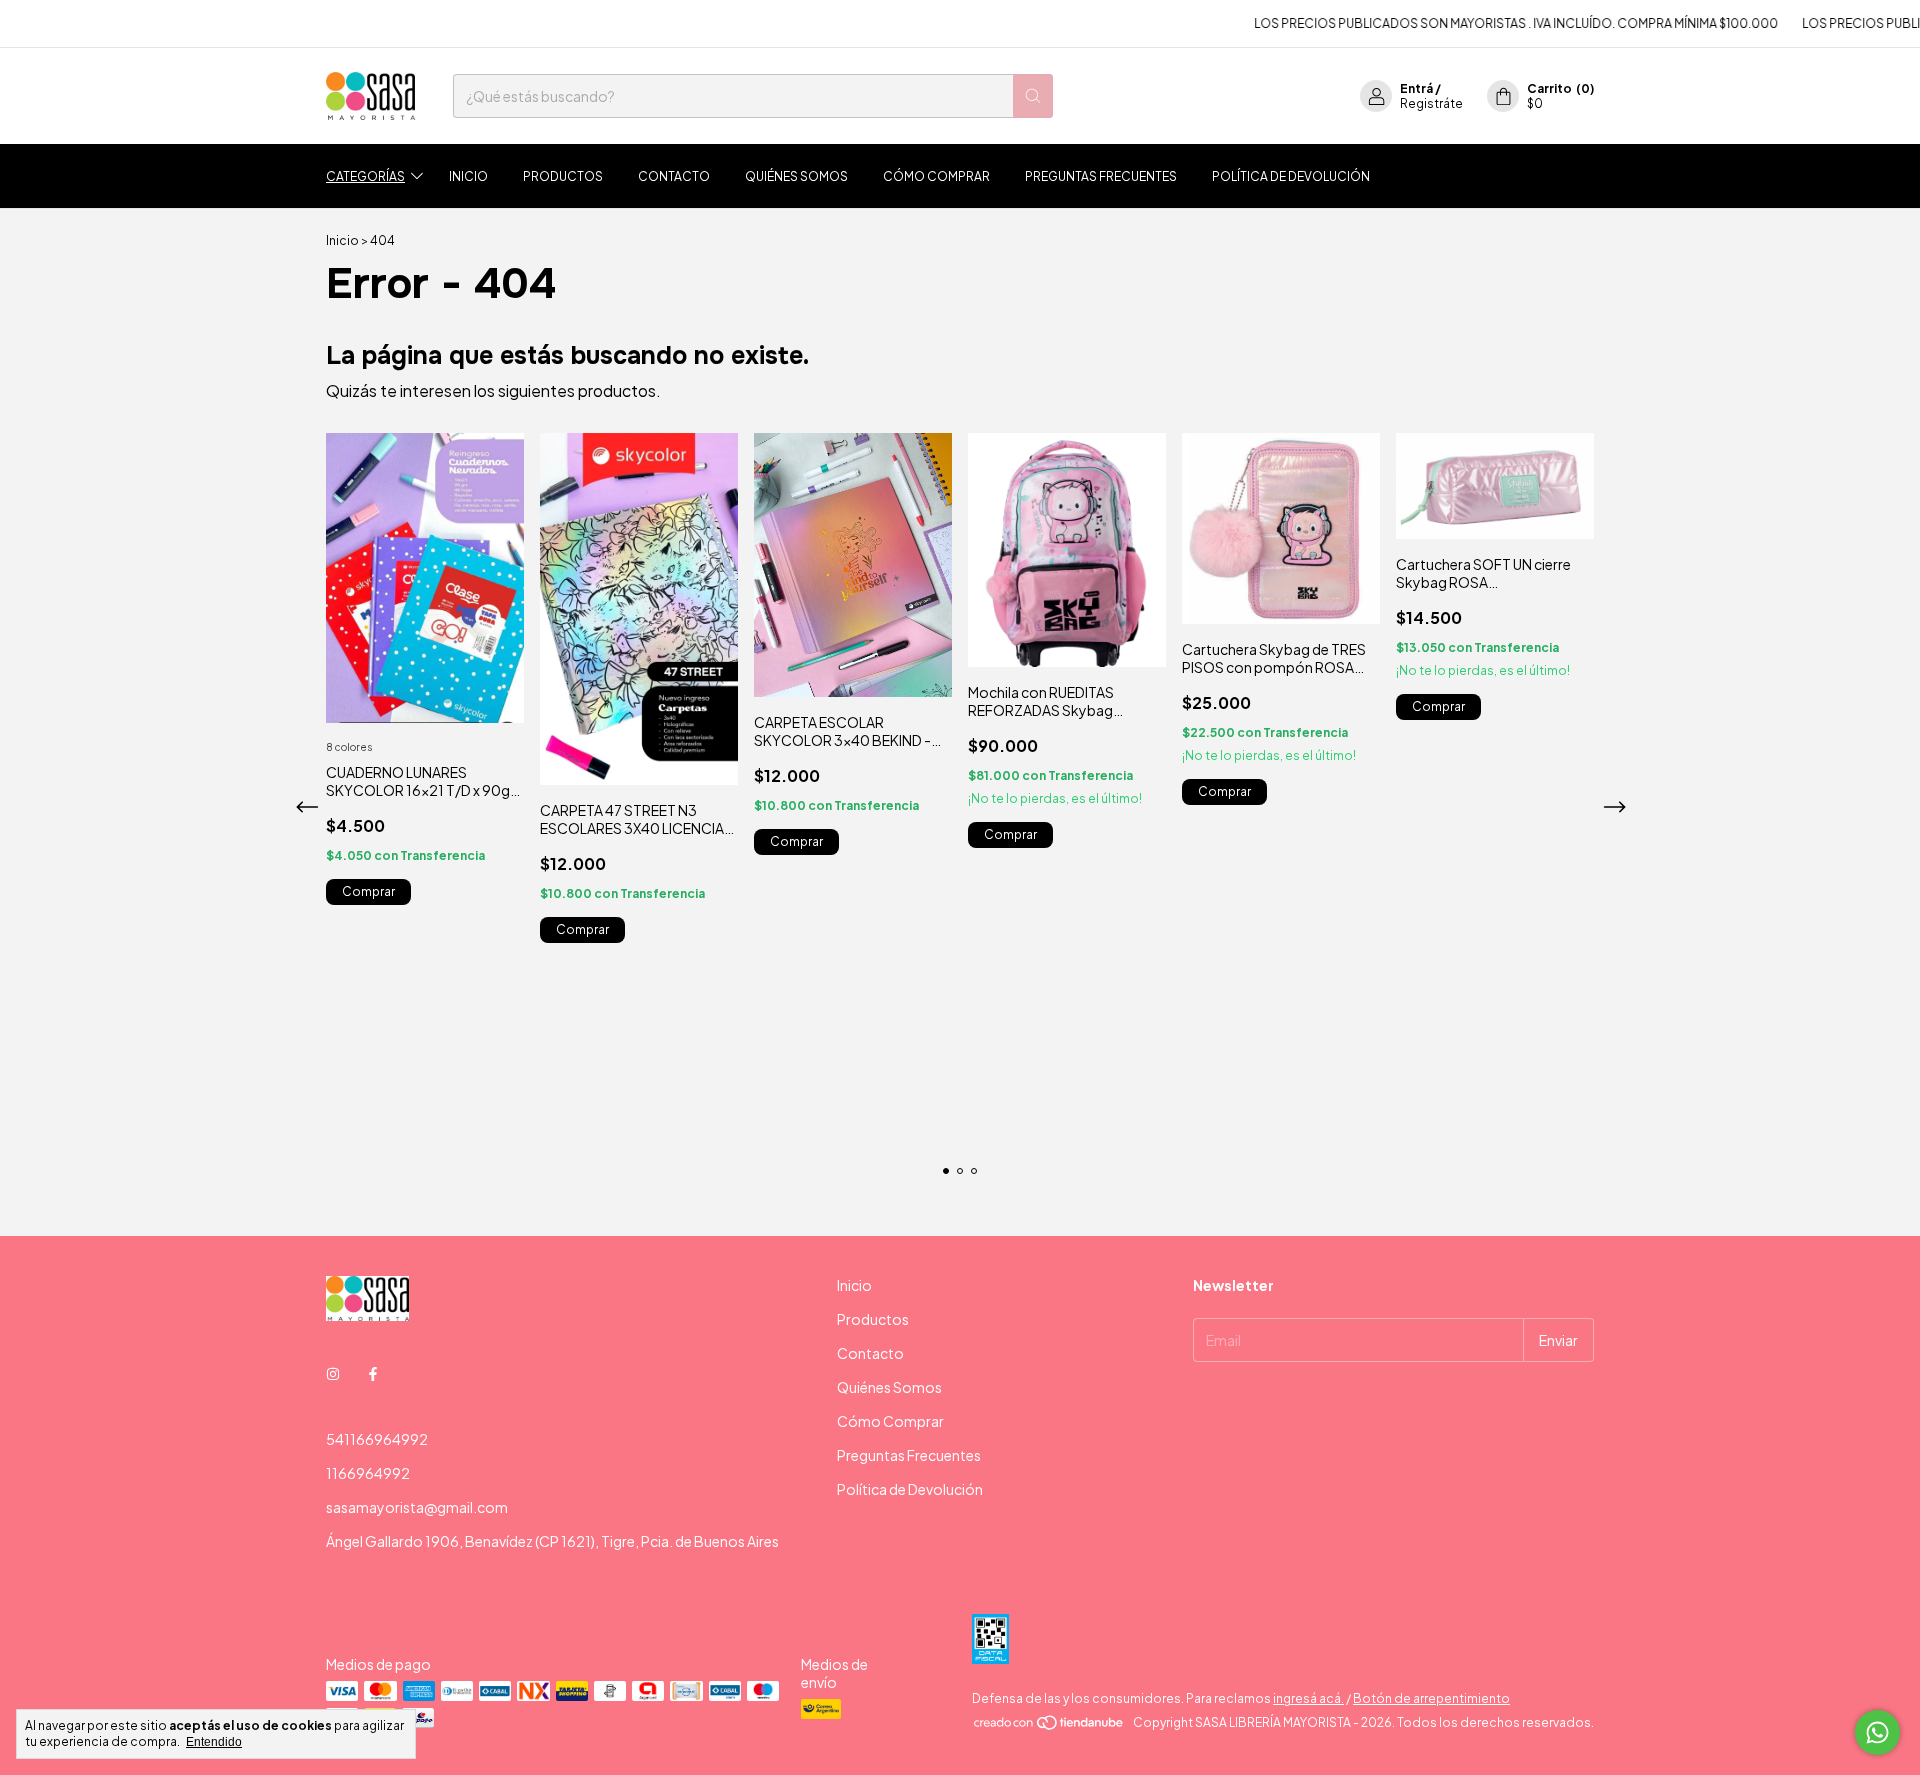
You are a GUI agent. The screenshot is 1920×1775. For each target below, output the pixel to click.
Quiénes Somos (796, 176)
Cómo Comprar (936, 176)
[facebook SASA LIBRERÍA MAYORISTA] (373, 1373)
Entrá (1416, 88)
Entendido (214, 1742)
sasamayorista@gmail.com (417, 1507)
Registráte (1431, 103)
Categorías (365, 176)
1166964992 (368, 1473)
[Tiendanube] (1049, 1727)
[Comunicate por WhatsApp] (1877, 1732)
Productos (563, 176)
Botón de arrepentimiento (1431, 1698)
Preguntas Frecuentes (1101, 176)
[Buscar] (1033, 96)
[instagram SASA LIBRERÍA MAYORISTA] (333, 1373)
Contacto (674, 176)
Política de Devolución (1291, 176)
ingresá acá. (1308, 1698)
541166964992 (377, 1439)
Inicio (468, 176)
